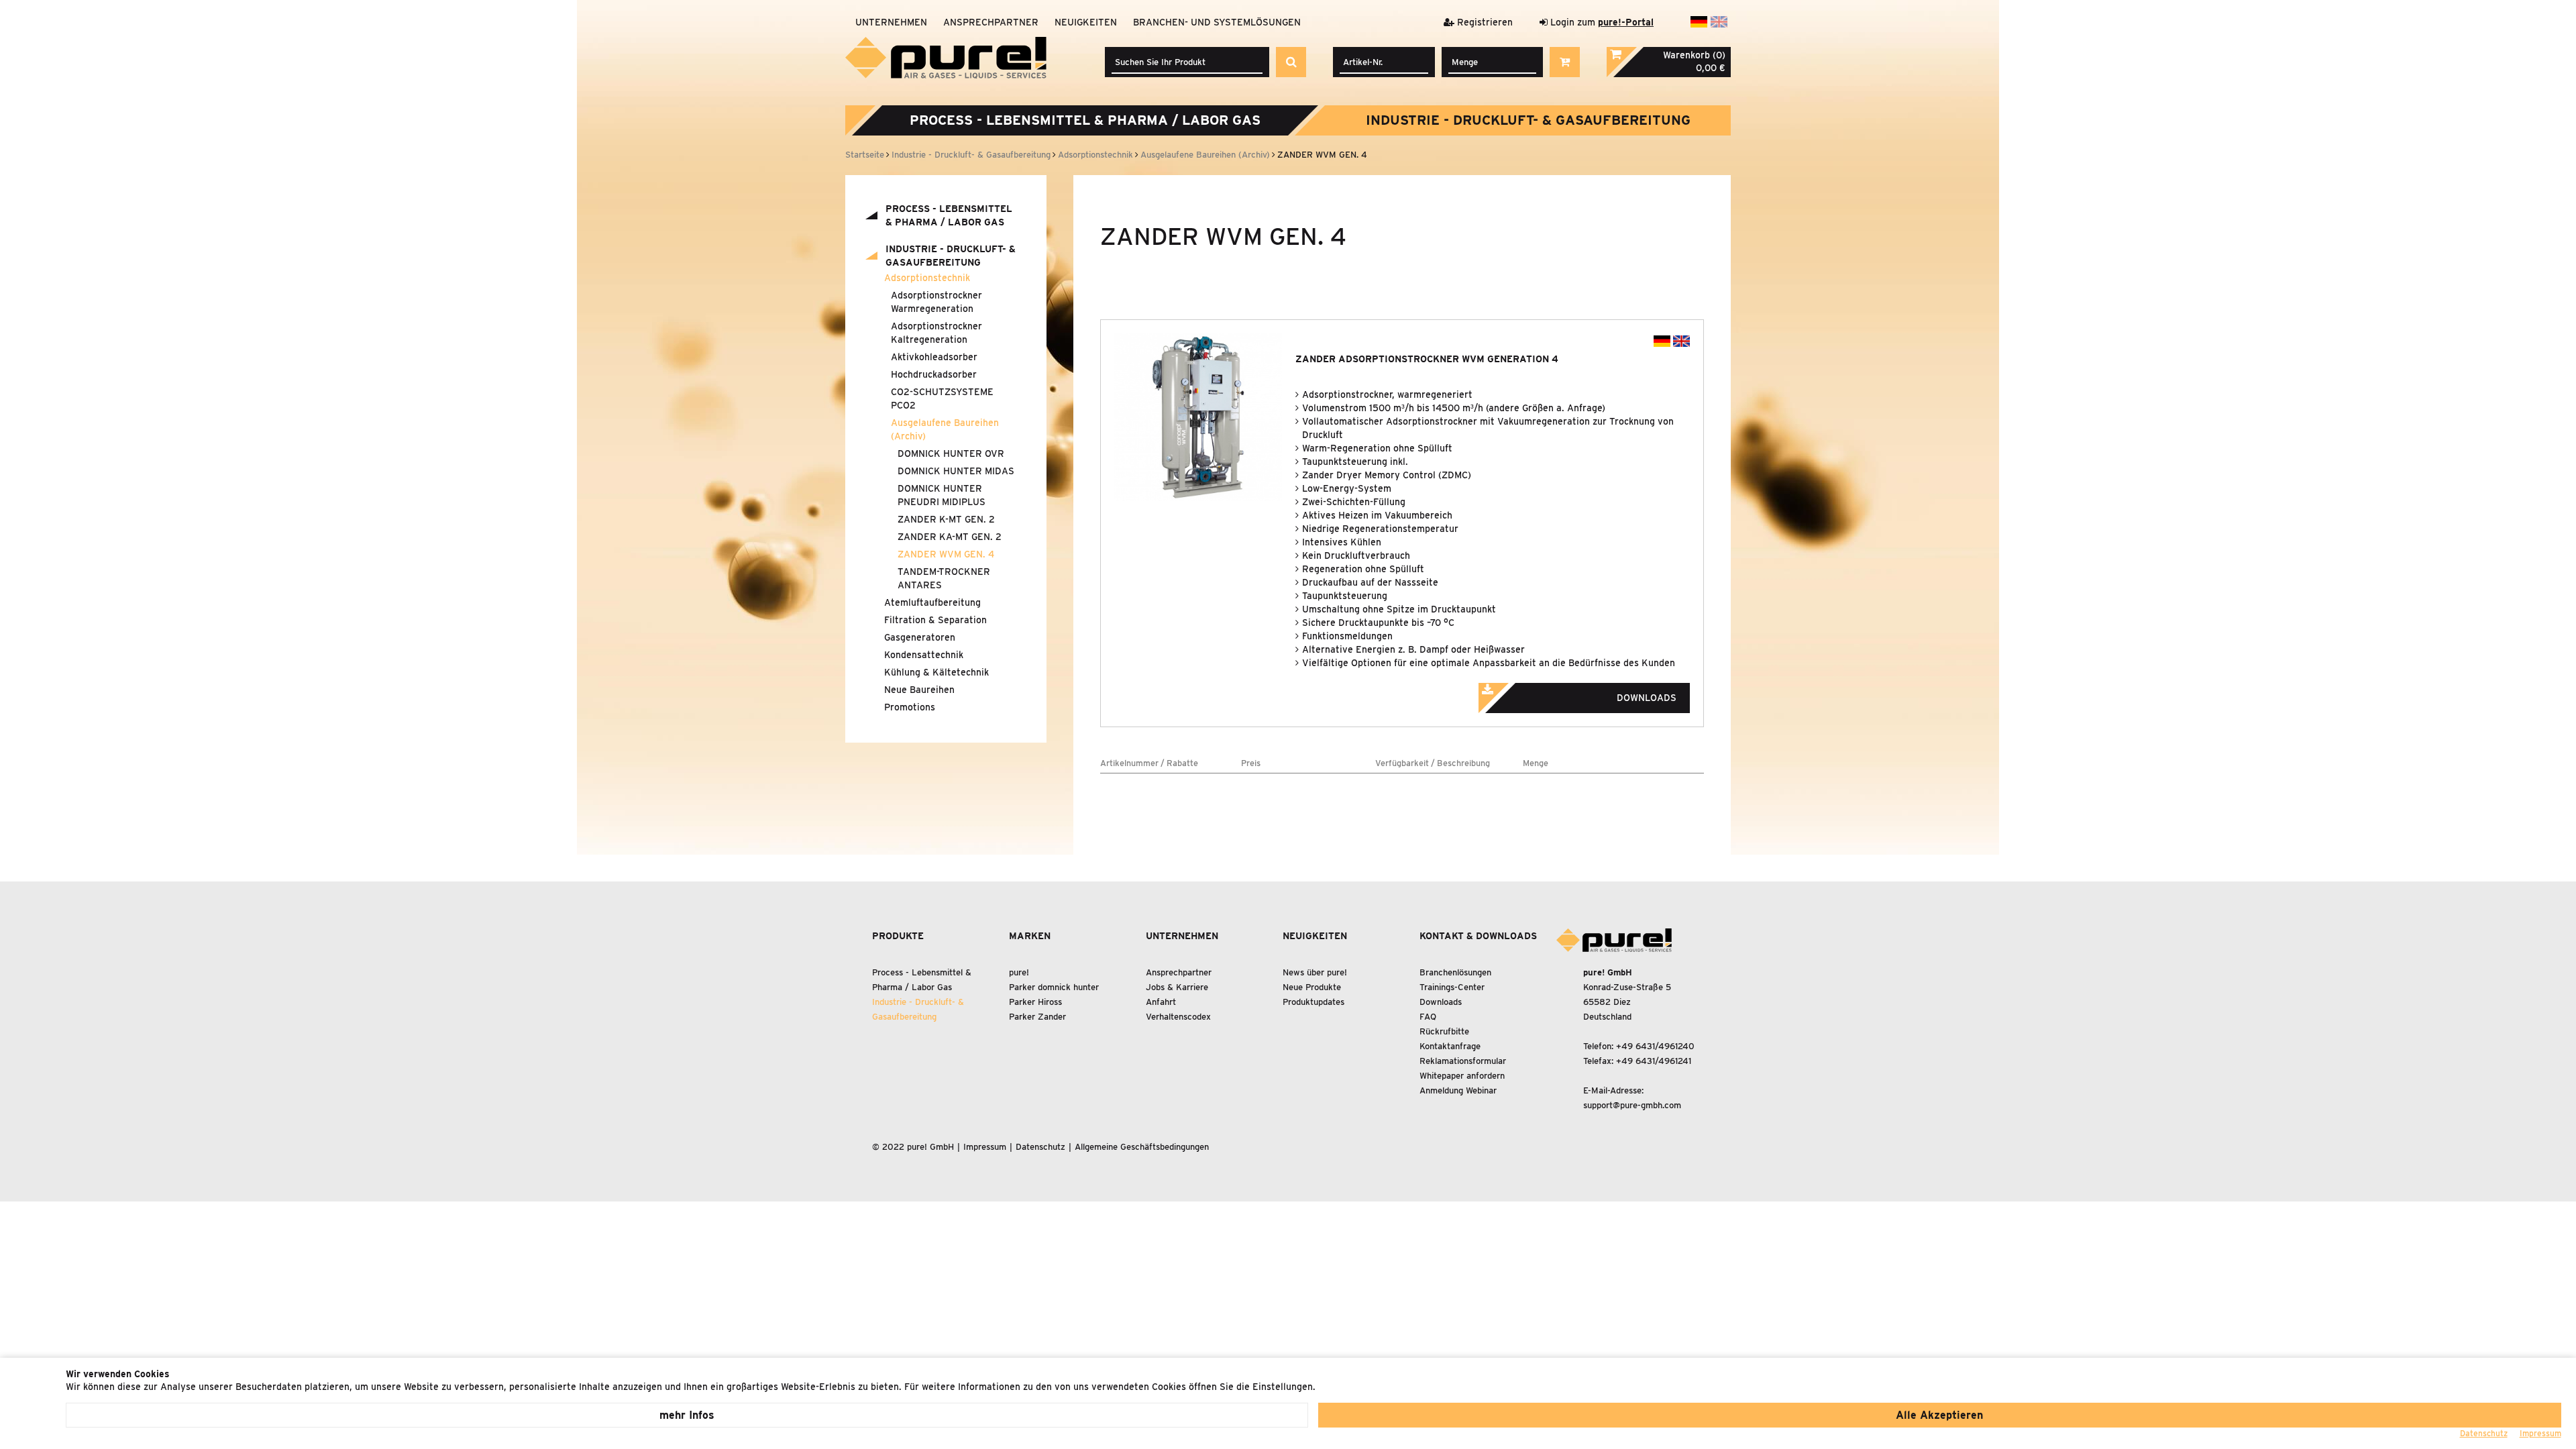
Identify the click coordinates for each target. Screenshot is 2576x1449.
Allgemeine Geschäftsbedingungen (1142, 1147)
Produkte (898, 936)
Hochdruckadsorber (934, 374)
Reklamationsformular (1463, 1061)
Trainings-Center (1452, 987)
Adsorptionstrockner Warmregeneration (936, 302)
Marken (1030, 936)
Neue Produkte (1312, 987)
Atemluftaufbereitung (932, 602)
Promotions (910, 707)
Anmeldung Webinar (1458, 1090)
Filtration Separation (935, 620)
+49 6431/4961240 (1655, 1046)
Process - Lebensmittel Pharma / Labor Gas (1085, 120)
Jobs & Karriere (1177, 987)
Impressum (985, 1147)
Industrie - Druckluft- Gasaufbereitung (1528, 120)
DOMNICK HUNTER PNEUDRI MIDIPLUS (942, 495)
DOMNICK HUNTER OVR (951, 453)
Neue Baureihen (919, 690)
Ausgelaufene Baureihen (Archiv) (945, 429)
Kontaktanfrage (1450, 1046)
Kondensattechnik (924, 655)
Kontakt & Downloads (1478, 936)
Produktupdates (1313, 1002)
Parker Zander (1037, 1017)
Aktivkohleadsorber (934, 357)
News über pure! (1315, 972)
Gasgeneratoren (920, 637)
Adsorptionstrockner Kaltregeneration (936, 333)
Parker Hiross (1035, 1002)
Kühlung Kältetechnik (936, 672)
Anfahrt (1161, 1002)
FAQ (1428, 1017)
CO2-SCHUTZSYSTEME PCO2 (942, 398)
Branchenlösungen (1455, 972)
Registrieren (1484, 22)
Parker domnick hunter (1054, 987)
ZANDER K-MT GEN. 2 (946, 519)
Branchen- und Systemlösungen (1217, 22)
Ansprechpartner (991, 22)
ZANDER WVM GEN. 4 (946, 554)
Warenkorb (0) (1694, 55)
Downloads (1441, 1002)
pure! (1019, 972)
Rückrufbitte (1444, 1031)
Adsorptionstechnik (927, 278)
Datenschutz (1040, 1147)
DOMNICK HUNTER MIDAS (956, 471)
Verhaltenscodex (1178, 1017)
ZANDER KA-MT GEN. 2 (950, 537)
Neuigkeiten (1086, 22)
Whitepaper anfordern (1462, 1076)
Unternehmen (891, 22)
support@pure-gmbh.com (1632, 1105)
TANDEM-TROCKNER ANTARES (944, 578)
